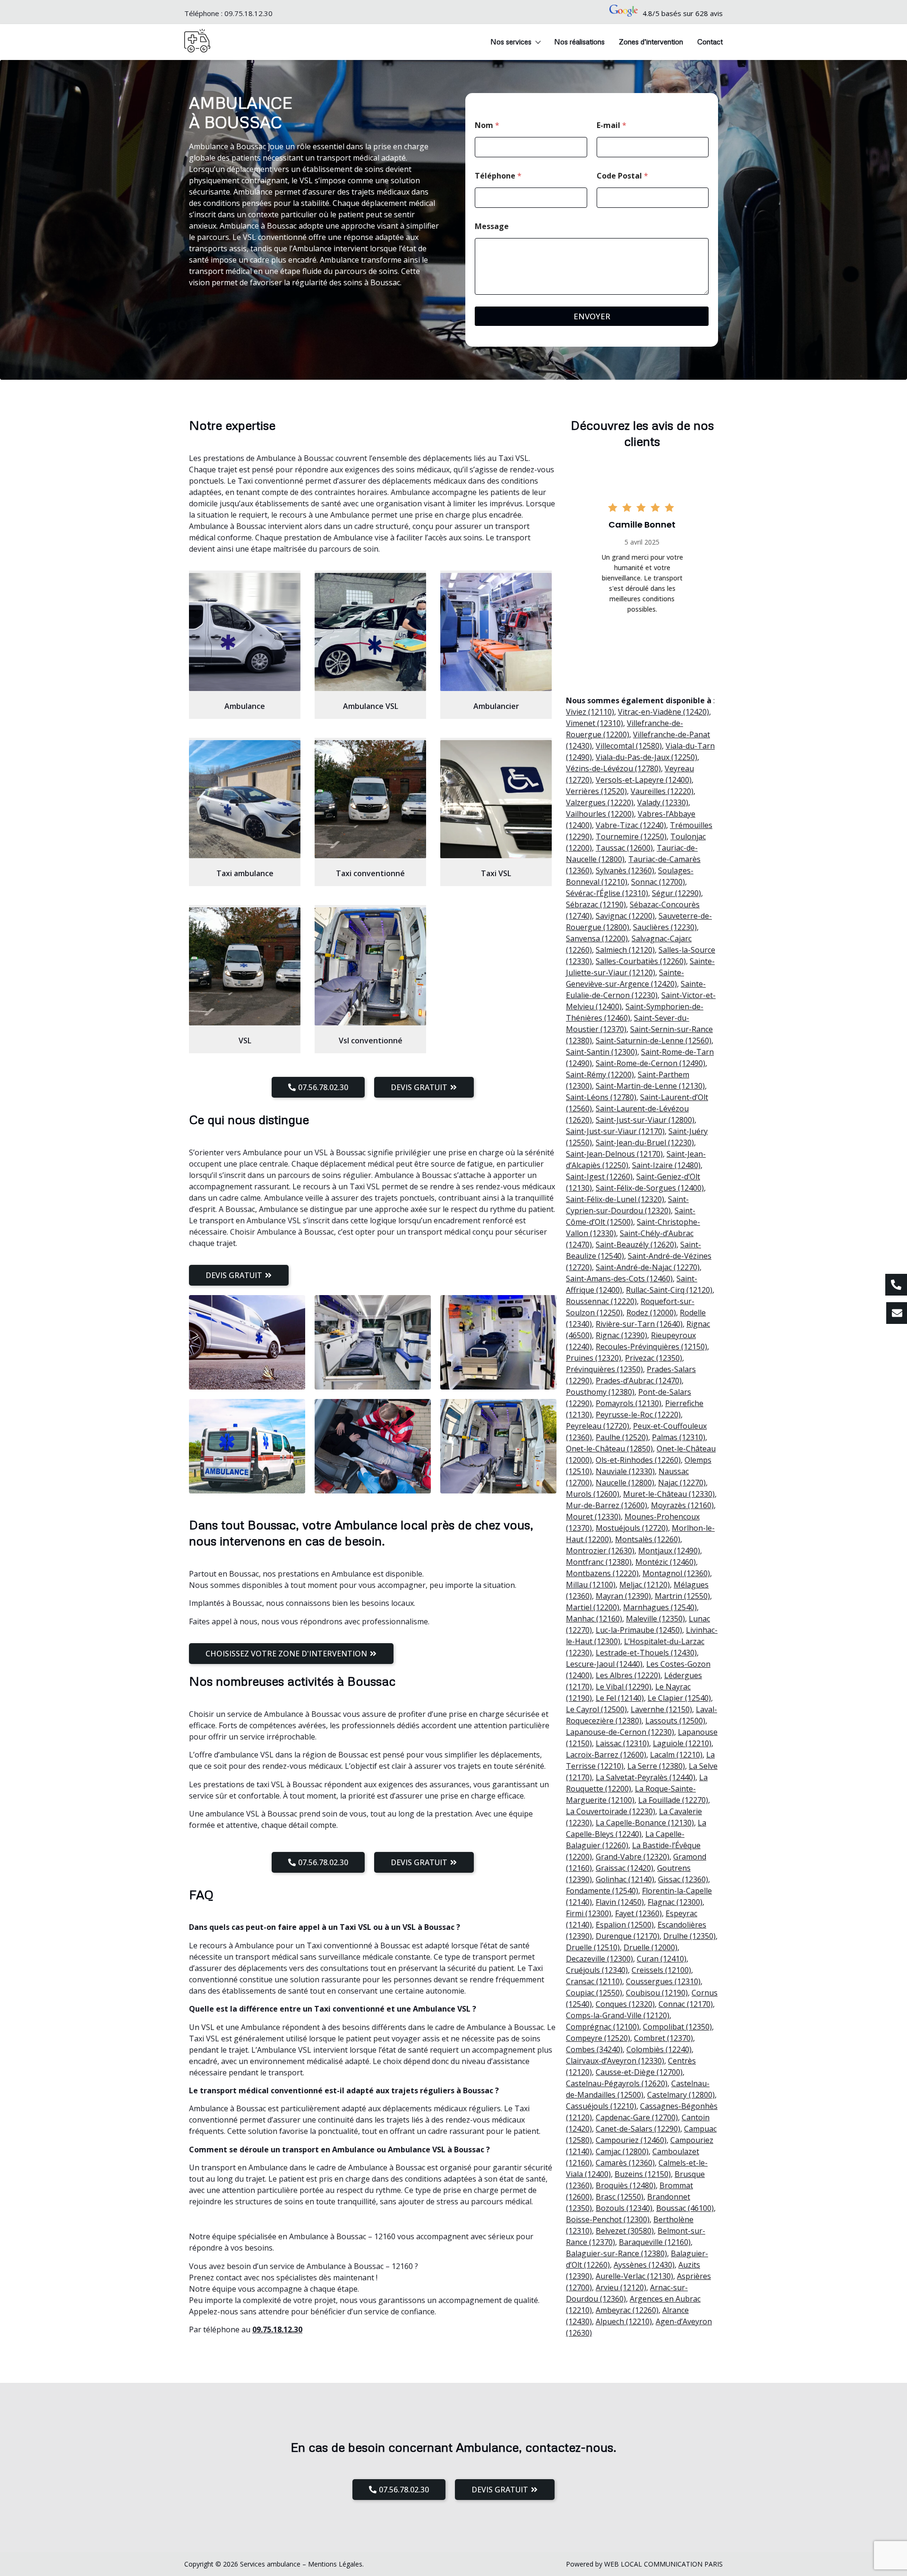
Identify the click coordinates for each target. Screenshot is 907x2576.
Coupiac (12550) (594, 1993)
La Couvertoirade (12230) (611, 1811)
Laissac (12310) (622, 1743)
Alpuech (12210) (624, 2321)
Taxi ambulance (245, 873)
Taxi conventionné (370, 873)
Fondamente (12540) (602, 1891)
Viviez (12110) (590, 712)
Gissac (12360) (683, 1879)
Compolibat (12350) (677, 2027)
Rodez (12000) (651, 1313)
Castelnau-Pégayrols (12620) (617, 2083)
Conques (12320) (625, 2004)
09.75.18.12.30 (248, 13)
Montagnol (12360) (676, 1573)
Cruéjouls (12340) (597, 1970)
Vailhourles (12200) (600, 814)
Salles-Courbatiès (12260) (641, 961)
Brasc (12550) (620, 2197)
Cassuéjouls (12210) (601, 2106)
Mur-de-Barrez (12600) (607, 1505)
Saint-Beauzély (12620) (636, 1245)
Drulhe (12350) (689, 1936)
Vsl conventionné (371, 1041)
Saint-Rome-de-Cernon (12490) (650, 1063)
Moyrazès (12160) (682, 1505)
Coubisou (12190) (657, 1993)
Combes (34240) (594, 2049)
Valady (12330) (663, 802)
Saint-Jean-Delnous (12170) (614, 1154)
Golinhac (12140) (625, 1879)
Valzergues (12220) (600, 802)
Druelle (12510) (593, 1947)
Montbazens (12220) (602, 1573)
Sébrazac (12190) (596, 904)
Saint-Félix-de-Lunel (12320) (615, 1199)
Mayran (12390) (623, 1596)
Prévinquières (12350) (604, 1369)
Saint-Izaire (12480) (666, 1165)
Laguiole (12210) (682, 1743)
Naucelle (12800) (625, 1483)
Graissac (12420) (625, 1868)
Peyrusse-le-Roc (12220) (638, 1415)
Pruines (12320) (594, 1358)
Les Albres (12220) (628, 1675)
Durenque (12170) (628, 1936)
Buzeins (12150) (643, 2174)
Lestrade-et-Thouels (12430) (646, 1653)
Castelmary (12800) (681, 2095)
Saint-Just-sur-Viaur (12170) (615, 1131)
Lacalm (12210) (676, 1755)
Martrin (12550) (682, 1596)
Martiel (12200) (593, 1607)
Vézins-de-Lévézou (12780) (613, 768)
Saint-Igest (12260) (599, 1177)
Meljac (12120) (645, 1585)
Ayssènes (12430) (644, 2265)
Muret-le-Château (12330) (669, 1494)
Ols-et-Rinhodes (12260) (638, 1460)
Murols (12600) (593, 1494)
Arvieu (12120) (621, 2287)
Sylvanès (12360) (625, 870)
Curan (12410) (662, 1959)
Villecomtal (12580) (629, 746)
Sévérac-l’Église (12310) (607, 893)
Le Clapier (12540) (679, 1698)
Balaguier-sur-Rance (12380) (616, 2253)
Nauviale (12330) (625, 1471)
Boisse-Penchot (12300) (608, 2219)
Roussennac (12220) (601, 1301)
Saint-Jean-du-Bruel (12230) (645, 1143)
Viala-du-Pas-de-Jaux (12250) (646, 757)
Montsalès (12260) (648, 1539)
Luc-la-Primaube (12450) (639, 1630)
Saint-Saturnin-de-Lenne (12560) (654, 1041)
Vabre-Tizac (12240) (631, 825)
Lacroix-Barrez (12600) (606, 1755)
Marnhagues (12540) (660, 1607)
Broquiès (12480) (626, 2185)
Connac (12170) (686, 2004)
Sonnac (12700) (658, 882)
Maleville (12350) (655, 1619)
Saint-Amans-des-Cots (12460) (619, 1279)
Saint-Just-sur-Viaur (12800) (645, 1120)
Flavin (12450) (620, 1902)
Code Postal (622, 176)
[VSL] (245, 966)
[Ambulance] (245, 632)
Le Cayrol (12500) (596, 1709)
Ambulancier (496, 706)
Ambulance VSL (371, 706)
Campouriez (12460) (631, 2140)
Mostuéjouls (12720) (632, 1528)
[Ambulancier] (496, 632)
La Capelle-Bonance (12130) (645, 1823)
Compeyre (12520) (598, 2038)
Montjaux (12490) (669, 1551)
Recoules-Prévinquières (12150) (651, 1347)
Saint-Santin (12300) (602, 1052)
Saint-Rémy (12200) (600, 1075)
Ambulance (245, 706)
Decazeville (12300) (599, 1959)
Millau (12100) (591, 1585)
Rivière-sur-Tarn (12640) (639, 1324)
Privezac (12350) (654, 1358)
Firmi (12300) (589, 1913)
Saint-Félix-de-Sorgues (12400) (650, 1188)
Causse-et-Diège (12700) (639, 2072)
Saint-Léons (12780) (601, 1097)
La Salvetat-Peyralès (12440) (646, 1777)
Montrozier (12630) (600, 1551)
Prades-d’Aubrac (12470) (639, 1381)
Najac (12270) (682, 1483)
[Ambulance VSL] (370, 632)
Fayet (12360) (638, 1913)
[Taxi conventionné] (370, 799)
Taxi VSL (496, 873)
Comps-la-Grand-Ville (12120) (618, 2015)
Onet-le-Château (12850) (609, 1449)
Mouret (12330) (593, 1517)
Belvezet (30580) (625, 2231)
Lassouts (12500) (675, 1721)
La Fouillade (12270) (673, 1800)
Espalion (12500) (625, 1925)
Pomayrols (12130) (629, 1403)
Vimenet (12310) (595, 723)
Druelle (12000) (650, 1947)
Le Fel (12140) (620, 1698)
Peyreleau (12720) (598, 1426)
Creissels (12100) (661, 1970)
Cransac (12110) (594, 1981)
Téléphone (498, 176)
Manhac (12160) (594, 1619)
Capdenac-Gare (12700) (637, 2117)
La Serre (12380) (656, 1766)
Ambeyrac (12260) (627, 2310)
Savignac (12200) (625, 916)
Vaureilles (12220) (662, 791)
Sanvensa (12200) (597, 938)
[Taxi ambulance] (245, 799)
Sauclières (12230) (665, 927)
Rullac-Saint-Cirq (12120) (669, 1290)
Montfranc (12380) (599, 1562)
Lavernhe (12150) (661, 1709)
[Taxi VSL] (496, 799)
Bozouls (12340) (624, 2208)
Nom (487, 125)
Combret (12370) (663, 2038)
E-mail (612, 125)
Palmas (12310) (679, 1437)
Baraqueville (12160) (655, 2242)
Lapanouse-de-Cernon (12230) (620, 1732)
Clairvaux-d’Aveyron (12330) (615, 2061)
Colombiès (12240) (659, 2049)
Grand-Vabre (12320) (633, 1857)
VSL (245, 1041)
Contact (710, 42)
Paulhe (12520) (622, 1437)
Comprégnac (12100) (603, 2027)
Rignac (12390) (621, 1335)
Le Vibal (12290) (624, 1687)
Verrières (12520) (596, 791)
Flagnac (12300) (675, 1902)
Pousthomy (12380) (600, 1392)
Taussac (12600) (624, 848)
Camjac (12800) (622, 2151)
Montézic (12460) (666, 1562)
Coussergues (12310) (663, 1981)
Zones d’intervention (651, 42)
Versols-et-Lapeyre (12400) (644, 780)
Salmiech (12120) (625, 950)
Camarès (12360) (625, 2163)
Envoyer (592, 316)
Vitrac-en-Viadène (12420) (663, 712)
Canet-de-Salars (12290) (638, 2129)
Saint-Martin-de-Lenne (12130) (650, 1086)
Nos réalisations (579, 42)
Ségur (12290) (676, 893)
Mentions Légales (335, 2564)
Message (492, 226)
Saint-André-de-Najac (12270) (648, 1267)
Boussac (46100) (685, 2208)
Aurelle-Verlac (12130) (634, 2276)
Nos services (511, 42)
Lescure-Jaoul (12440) (604, 1664)
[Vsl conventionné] (370, 966)
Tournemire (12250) (631, 836)
